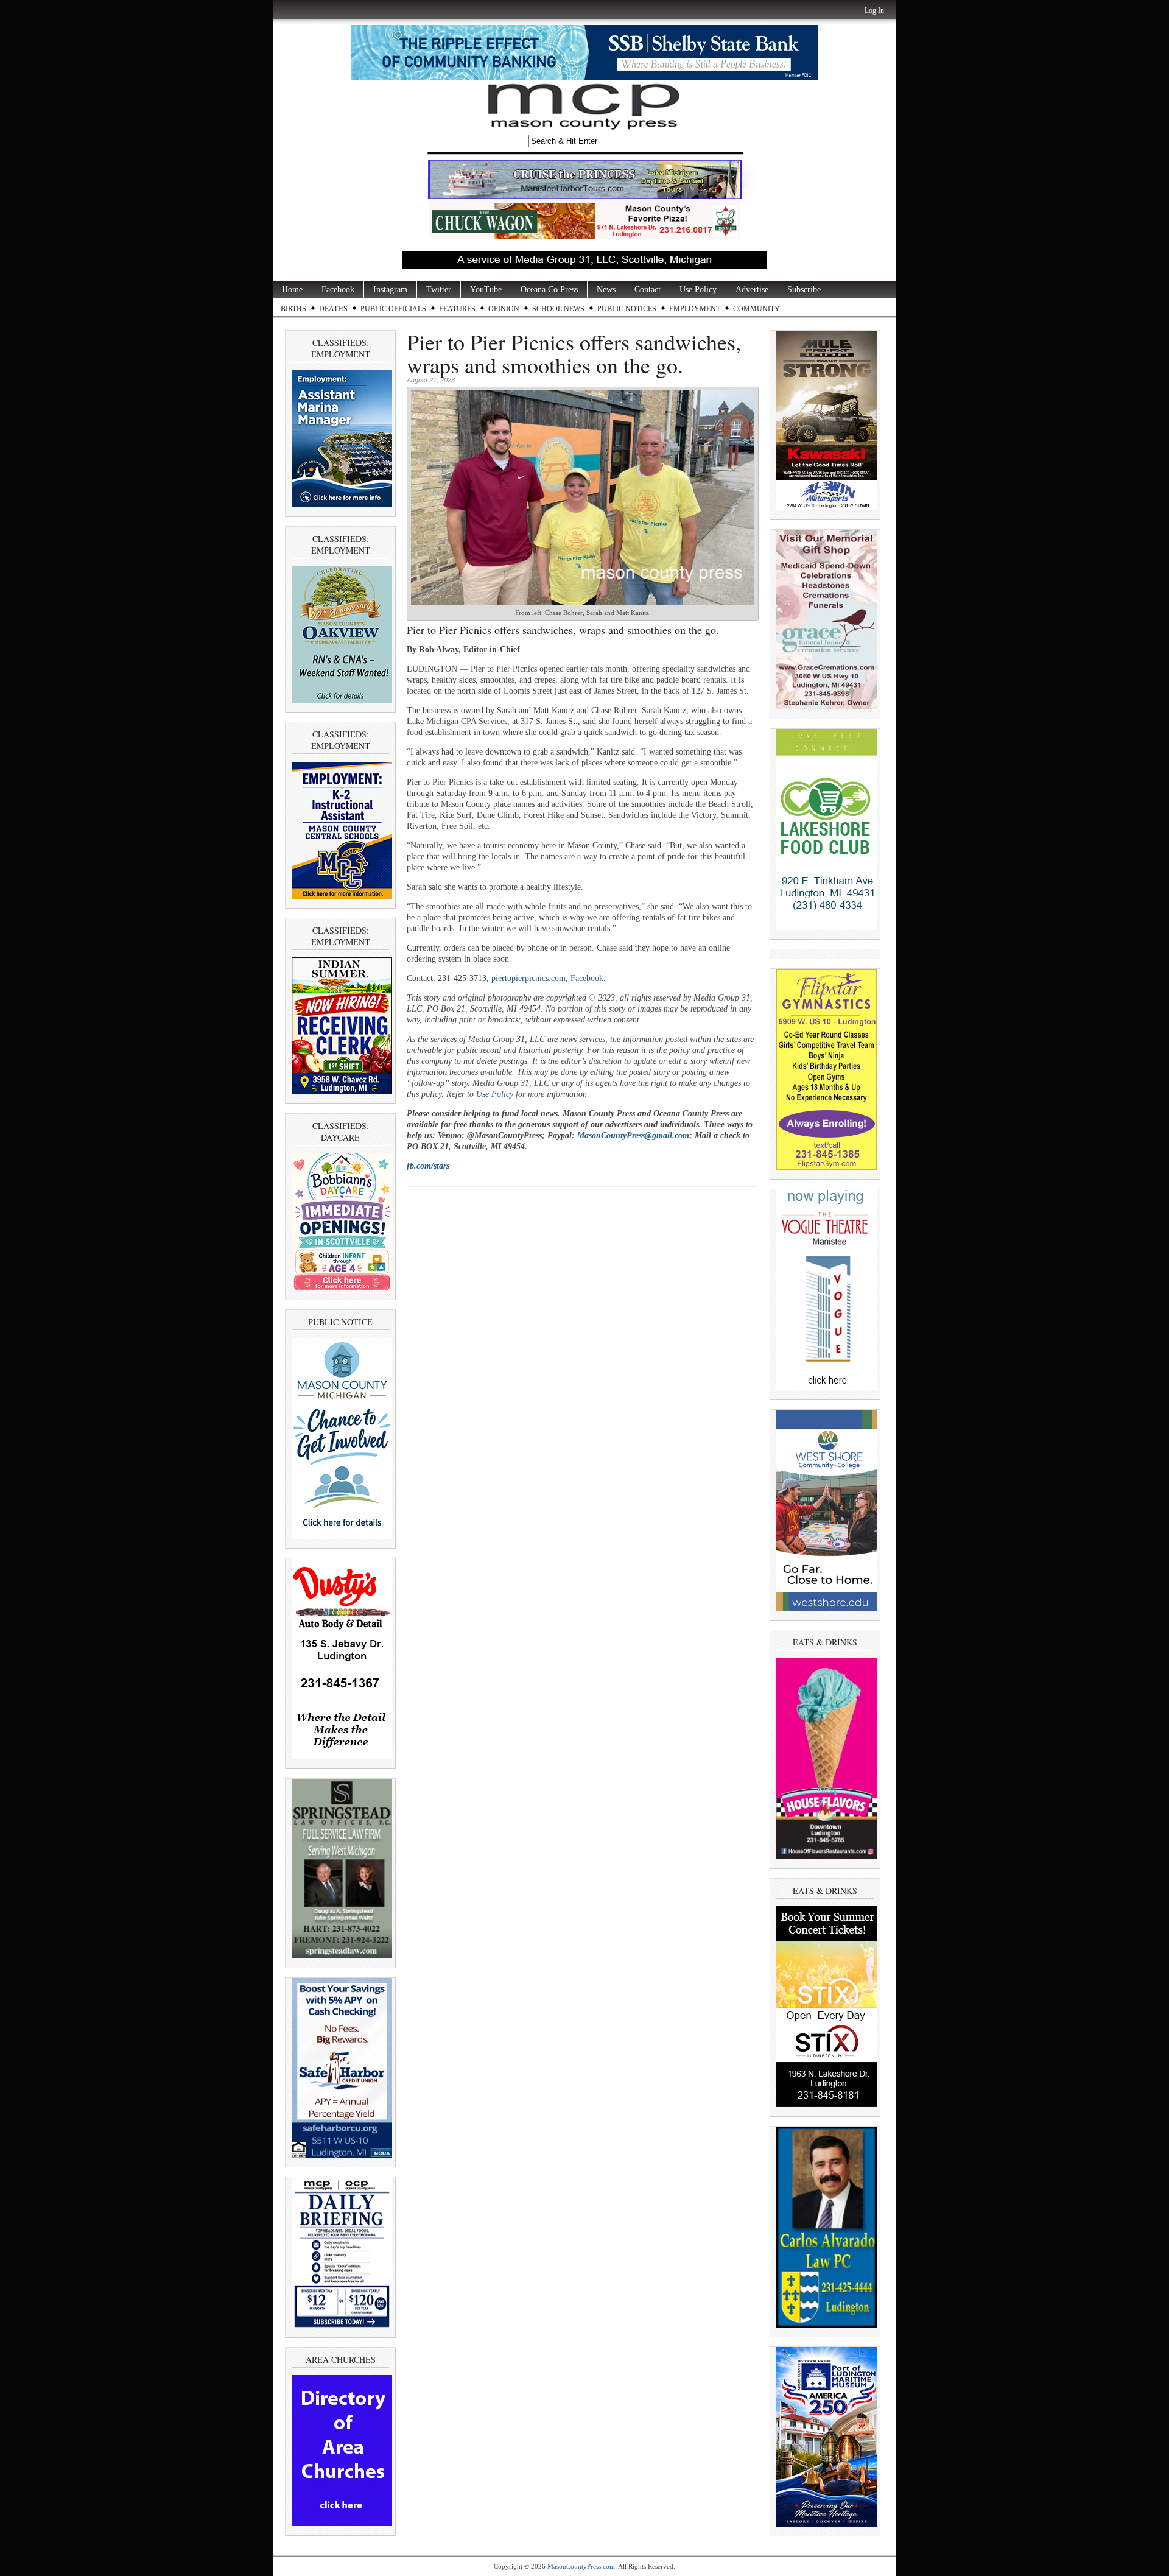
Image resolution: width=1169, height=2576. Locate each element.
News (606, 290)
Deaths (333, 309)
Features (457, 309)
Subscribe (804, 290)
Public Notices (627, 309)
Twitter (439, 290)
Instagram (390, 290)
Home (292, 290)
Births (293, 309)
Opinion (504, 309)
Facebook (338, 290)
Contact (648, 290)
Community (757, 309)
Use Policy (698, 290)
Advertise (752, 290)
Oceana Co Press (549, 290)
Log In (874, 10)
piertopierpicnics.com (528, 978)
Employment (695, 309)
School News (558, 309)
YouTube (486, 290)
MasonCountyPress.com (581, 2566)
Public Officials (393, 309)
